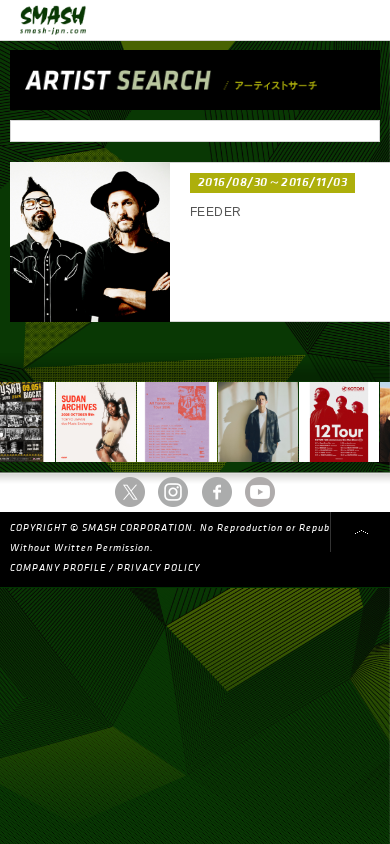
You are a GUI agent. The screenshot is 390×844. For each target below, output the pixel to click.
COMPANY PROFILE (58, 568)
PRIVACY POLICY (158, 568)
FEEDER (216, 212)
